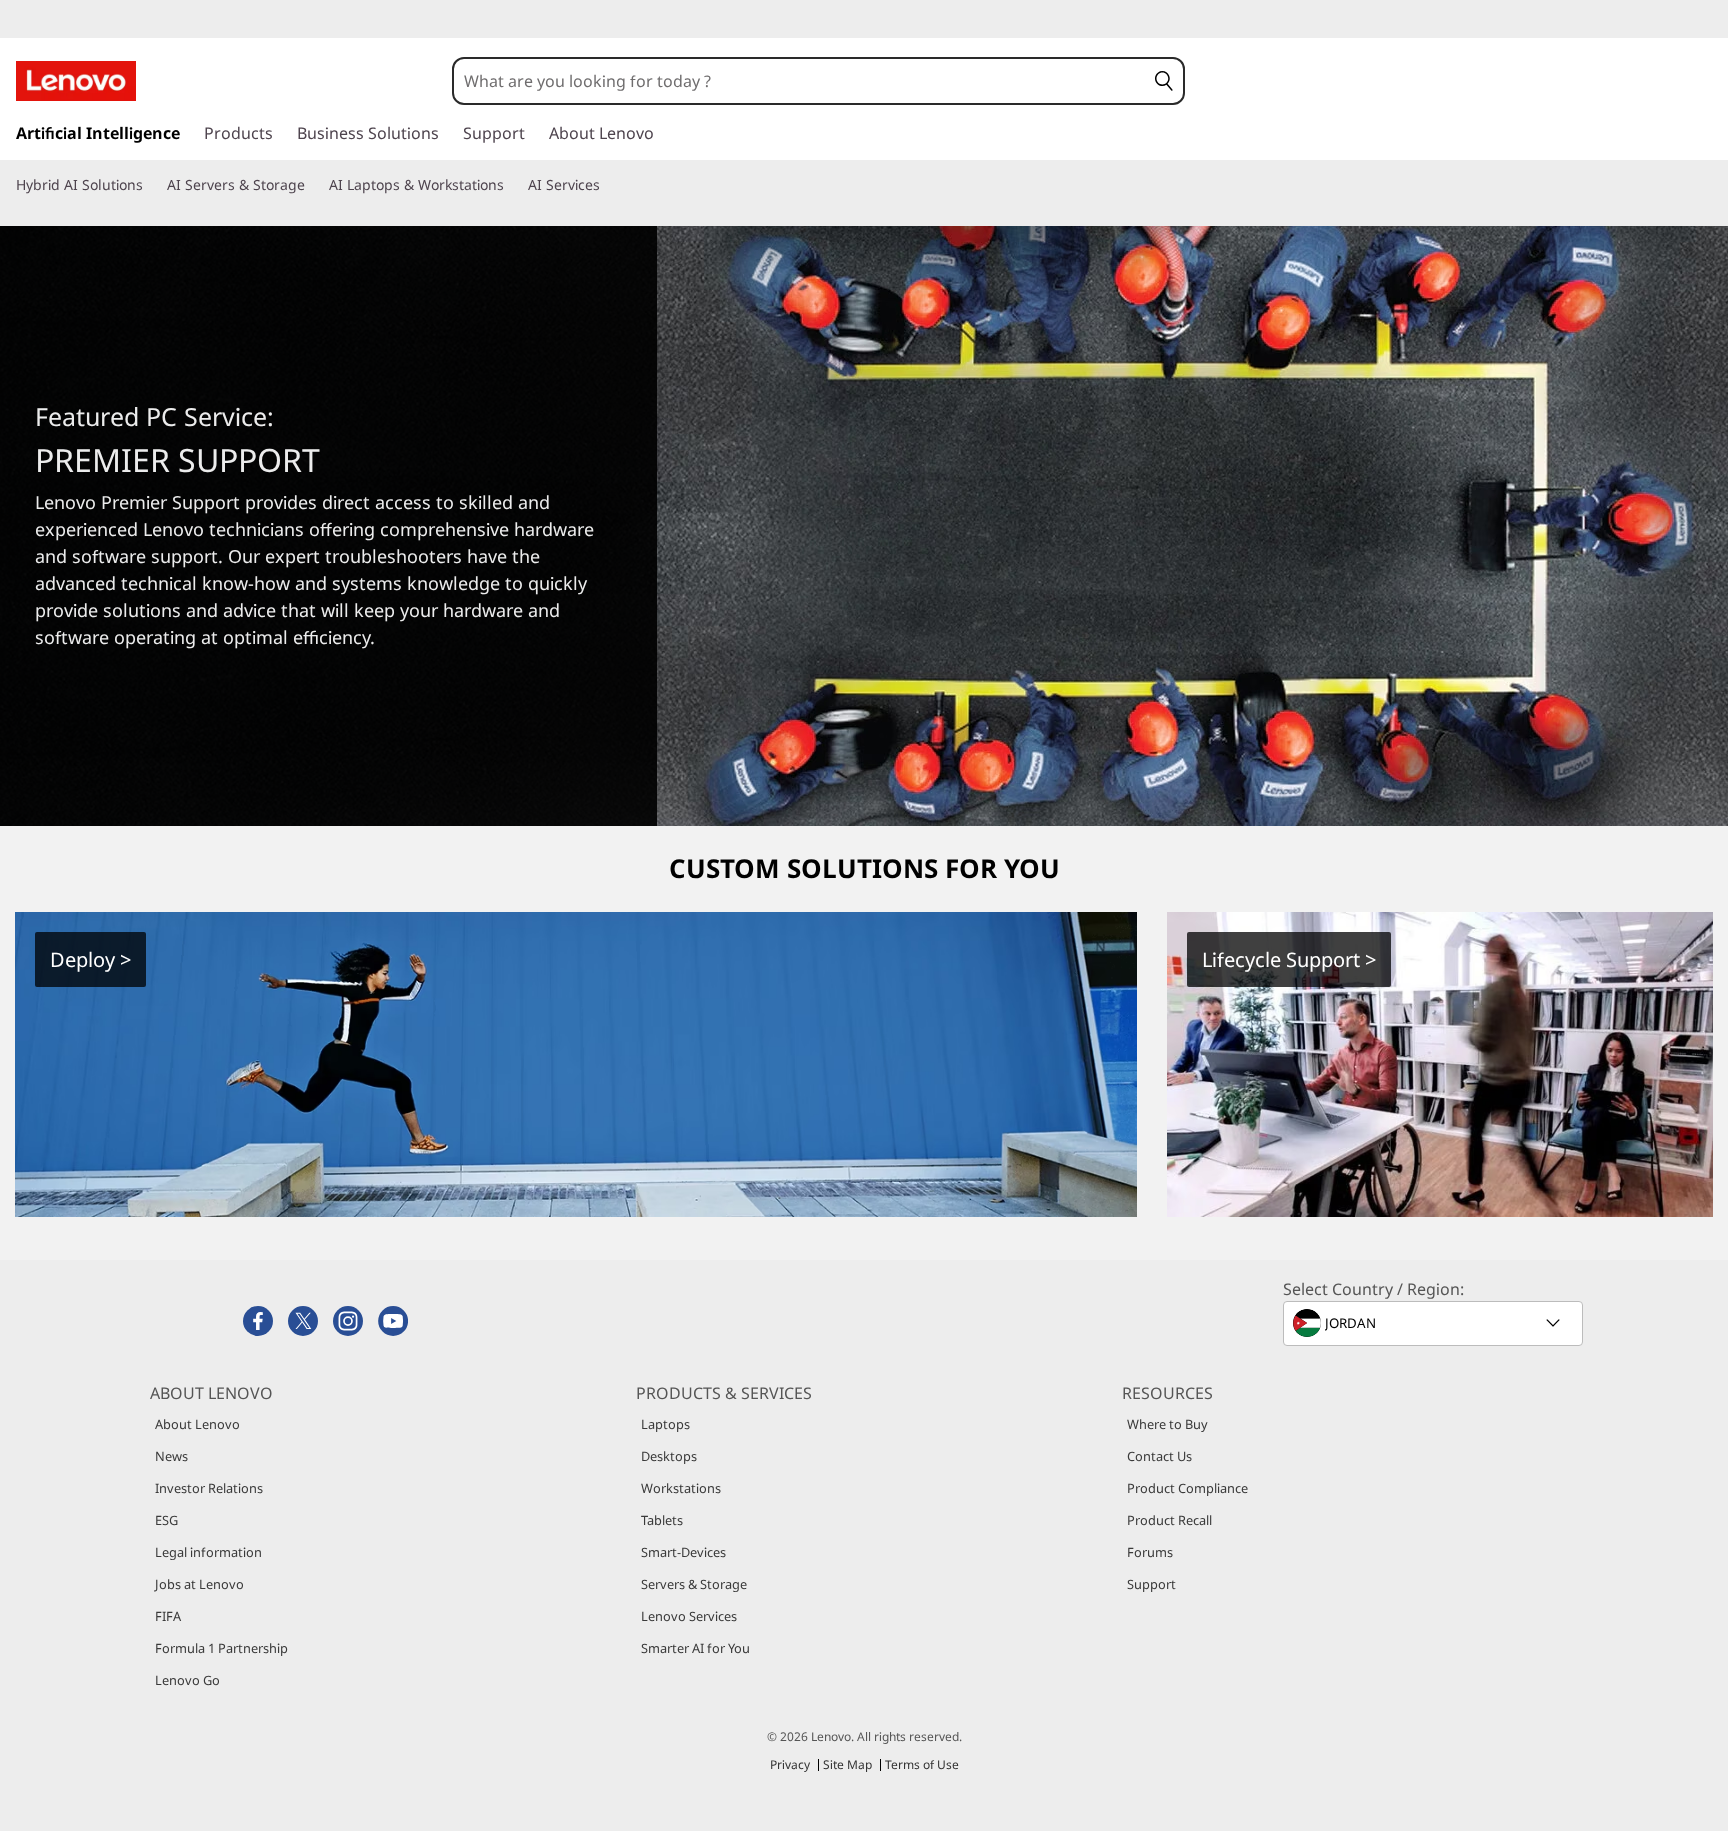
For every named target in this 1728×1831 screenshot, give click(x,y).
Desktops (669, 1456)
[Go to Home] (76, 81)
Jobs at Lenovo (199, 1584)
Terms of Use (922, 1764)
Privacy (790, 1764)
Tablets (662, 1520)
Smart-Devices (683, 1552)
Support (1151, 1584)
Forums (1150, 1552)
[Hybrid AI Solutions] (151, 185)
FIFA (168, 1616)
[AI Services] (608, 185)
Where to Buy (1167, 1424)
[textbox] (1435, 1323)
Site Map (847, 1764)
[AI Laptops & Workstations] (512, 185)
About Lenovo (197, 1424)
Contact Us (1159, 1456)
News (171, 1456)
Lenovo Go (187, 1680)
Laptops (665, 1424)
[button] (1164, 81)
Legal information (208, 1552)
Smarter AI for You (695, 1648)
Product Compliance (1187, 1488)
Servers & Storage (694, 1584)
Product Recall (1169, 1520)
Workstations (681, 1488)
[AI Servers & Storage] (313, 185)
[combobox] (799, 81)
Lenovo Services (689, 1616)
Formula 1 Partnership (221, 1648)
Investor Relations (209, 1488)
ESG (166, 1520)
